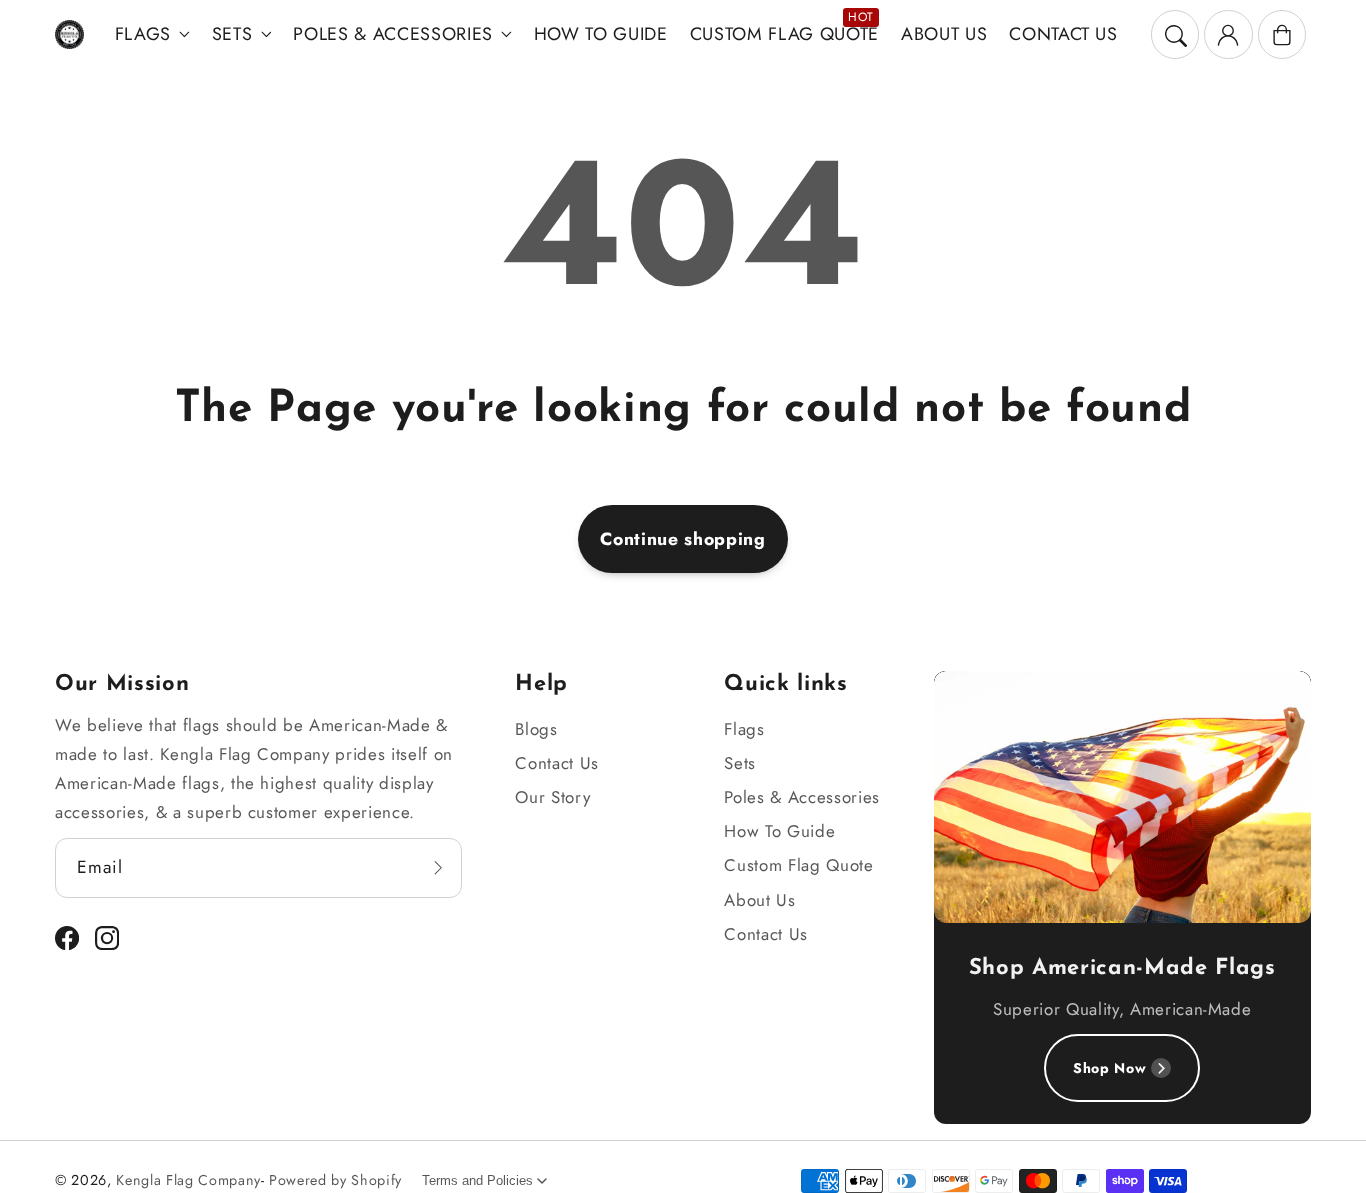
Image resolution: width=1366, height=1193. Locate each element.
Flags (143, 34)
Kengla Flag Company (188, 1180)
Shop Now (1109, 1068)
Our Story (552, 797)
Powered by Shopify (335, 1180)
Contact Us (557, 763)
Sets (232, 34)
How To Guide (779, 831)
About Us (759, 900)
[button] (1175, 34)
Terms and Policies (477, 1180)
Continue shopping (682, 539)
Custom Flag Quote (798, 865)
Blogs (536, 729)
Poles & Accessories (393, 34)
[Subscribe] (438, 867)
